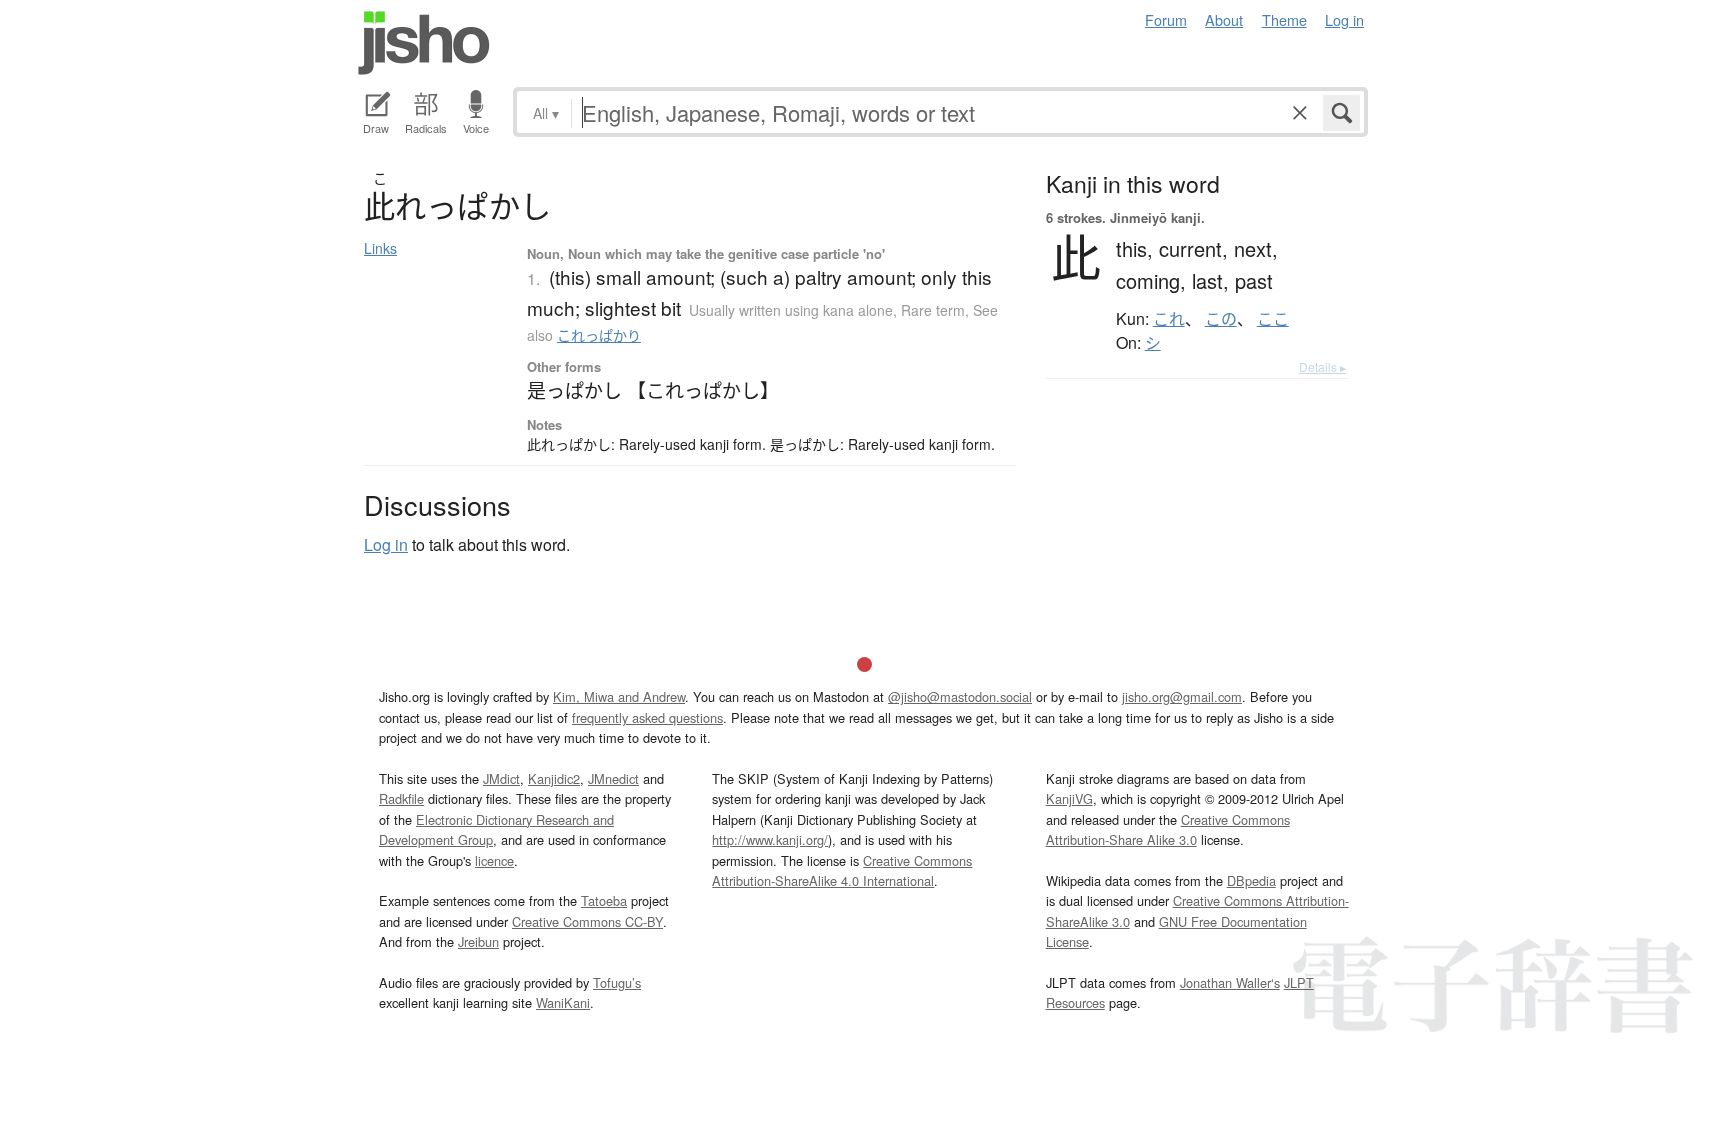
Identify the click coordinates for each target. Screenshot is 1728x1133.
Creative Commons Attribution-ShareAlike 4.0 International (842, 870)
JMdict (501, 778)
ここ (1273, 319)
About (1224, 19)
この (1221, 319)
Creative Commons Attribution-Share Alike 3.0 (1168, 829)
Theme (1284, 19)
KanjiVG (1069, 798)
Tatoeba (604, 900)
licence (494, 860)
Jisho (424, 43)
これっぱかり (599, 335)
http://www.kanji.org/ (770, 839)
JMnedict (613, 778)
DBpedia (1251, 880)
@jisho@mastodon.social (960, 696)
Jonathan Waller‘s (1230, 982)
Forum (1166, 19)
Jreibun (478, 941)
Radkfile (401, 798)
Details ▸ (1322, 366)
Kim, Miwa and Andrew (619, 696)
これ (1169, 319)
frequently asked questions (647, 717)
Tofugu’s (617, 982)
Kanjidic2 (554, 778)
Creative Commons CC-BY (587, 921)
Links (380, 248)
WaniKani (563, 1002)
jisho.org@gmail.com (1182, 696)
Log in (1344, 19)
